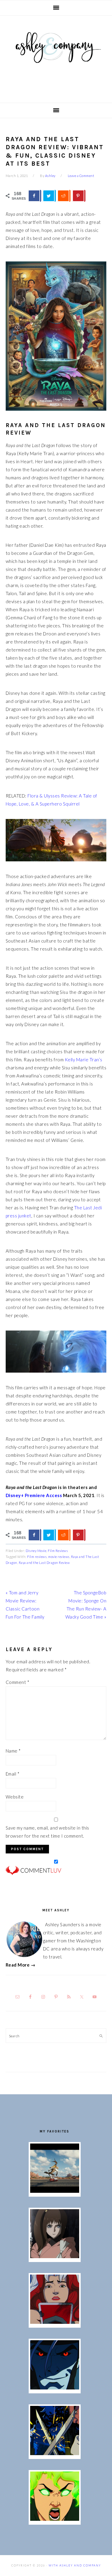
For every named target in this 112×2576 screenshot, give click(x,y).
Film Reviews (58, 1551)
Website (15, 1797)
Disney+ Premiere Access (34, 1495)
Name (13, 1751)
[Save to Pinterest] (79, 196)
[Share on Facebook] (35, 196)
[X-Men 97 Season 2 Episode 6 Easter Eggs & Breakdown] (55, 2519)
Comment (18, 1682)
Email (13, 1774)
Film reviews (37, 1557)
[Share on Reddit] (64, 196)
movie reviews (59, 1557)
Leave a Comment (81, 176)
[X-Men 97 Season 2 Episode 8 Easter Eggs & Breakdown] (55, 2388)
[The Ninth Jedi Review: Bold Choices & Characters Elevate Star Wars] (55, 2256)
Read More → (21, 1965)
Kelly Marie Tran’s (84, 1060)
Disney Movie (36, 1551)
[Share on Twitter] (49, 196)
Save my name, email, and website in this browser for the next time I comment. (47, 1832)
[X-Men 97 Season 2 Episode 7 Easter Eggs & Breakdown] (55, 2453)
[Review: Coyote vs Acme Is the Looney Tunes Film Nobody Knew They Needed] (55, 2191)
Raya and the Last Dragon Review (44, 1563)
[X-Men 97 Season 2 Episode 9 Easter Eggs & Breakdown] (55, 2322)
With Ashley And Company (56, 57)
